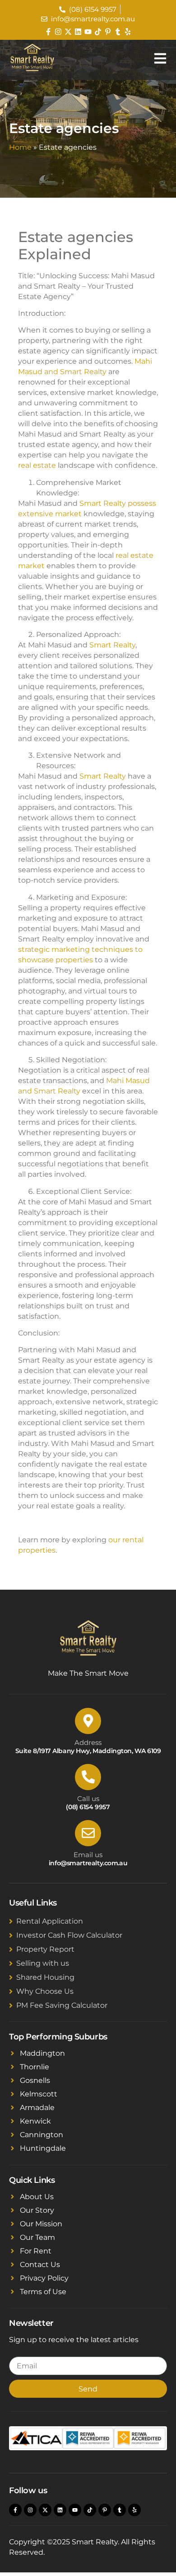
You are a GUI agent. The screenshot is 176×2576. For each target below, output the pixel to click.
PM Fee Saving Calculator (62, 2005)
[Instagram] (58, 32)
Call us (88, 1799)
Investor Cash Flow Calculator (69, 1935)
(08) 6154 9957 (88, 1807)
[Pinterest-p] (108, 32)
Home (20, 147)
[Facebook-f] (48, 32)
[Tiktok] (98, 32)
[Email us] (88, 1833)
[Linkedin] (78, 32)
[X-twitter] (68, 32)
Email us (88, 1855)
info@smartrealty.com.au (88, 1863)
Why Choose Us (45, 1991)
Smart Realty (112, 645)
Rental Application (50, 1921)
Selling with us (43, 1963)
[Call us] (88, 1777)
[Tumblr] (118, 32)
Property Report (45, 1949)
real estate (37, 465)
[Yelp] (128, 32)
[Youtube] (88, 32)
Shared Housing (45, 1977)
